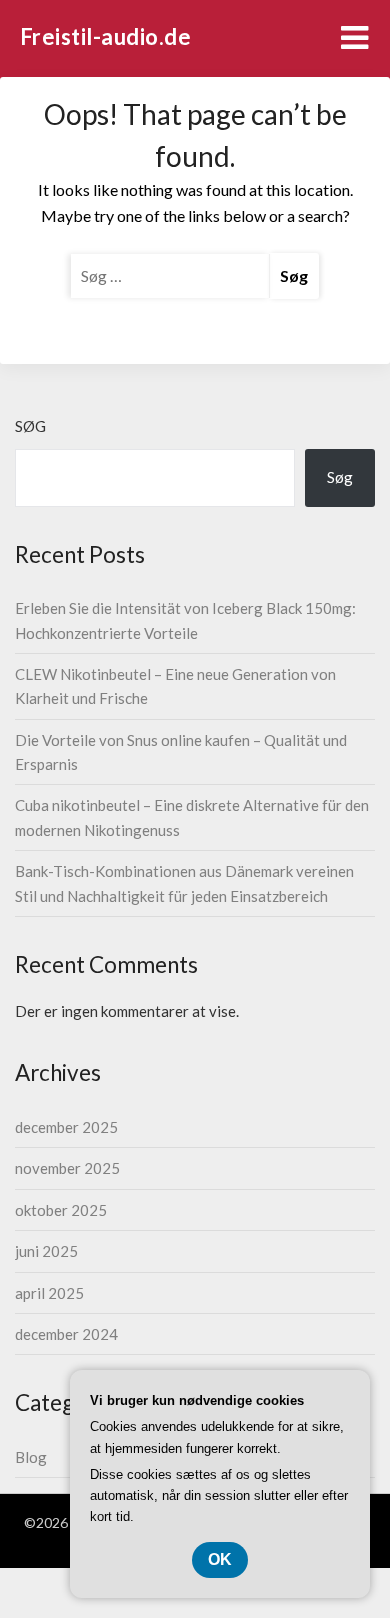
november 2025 (67, 1168)
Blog (31, 1457)
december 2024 (66, 1334)
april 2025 (49, 1293)
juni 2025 (46, 1251)
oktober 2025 (61, 1210)
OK (220, 1559)
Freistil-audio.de (106, 36)
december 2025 (66, 1127)
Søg (30, 426)
